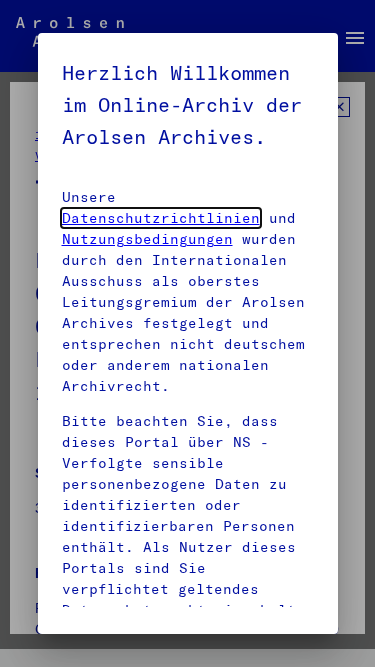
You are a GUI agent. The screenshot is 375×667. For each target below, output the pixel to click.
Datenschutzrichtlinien (161, 218)
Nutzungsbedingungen (147, 239)
